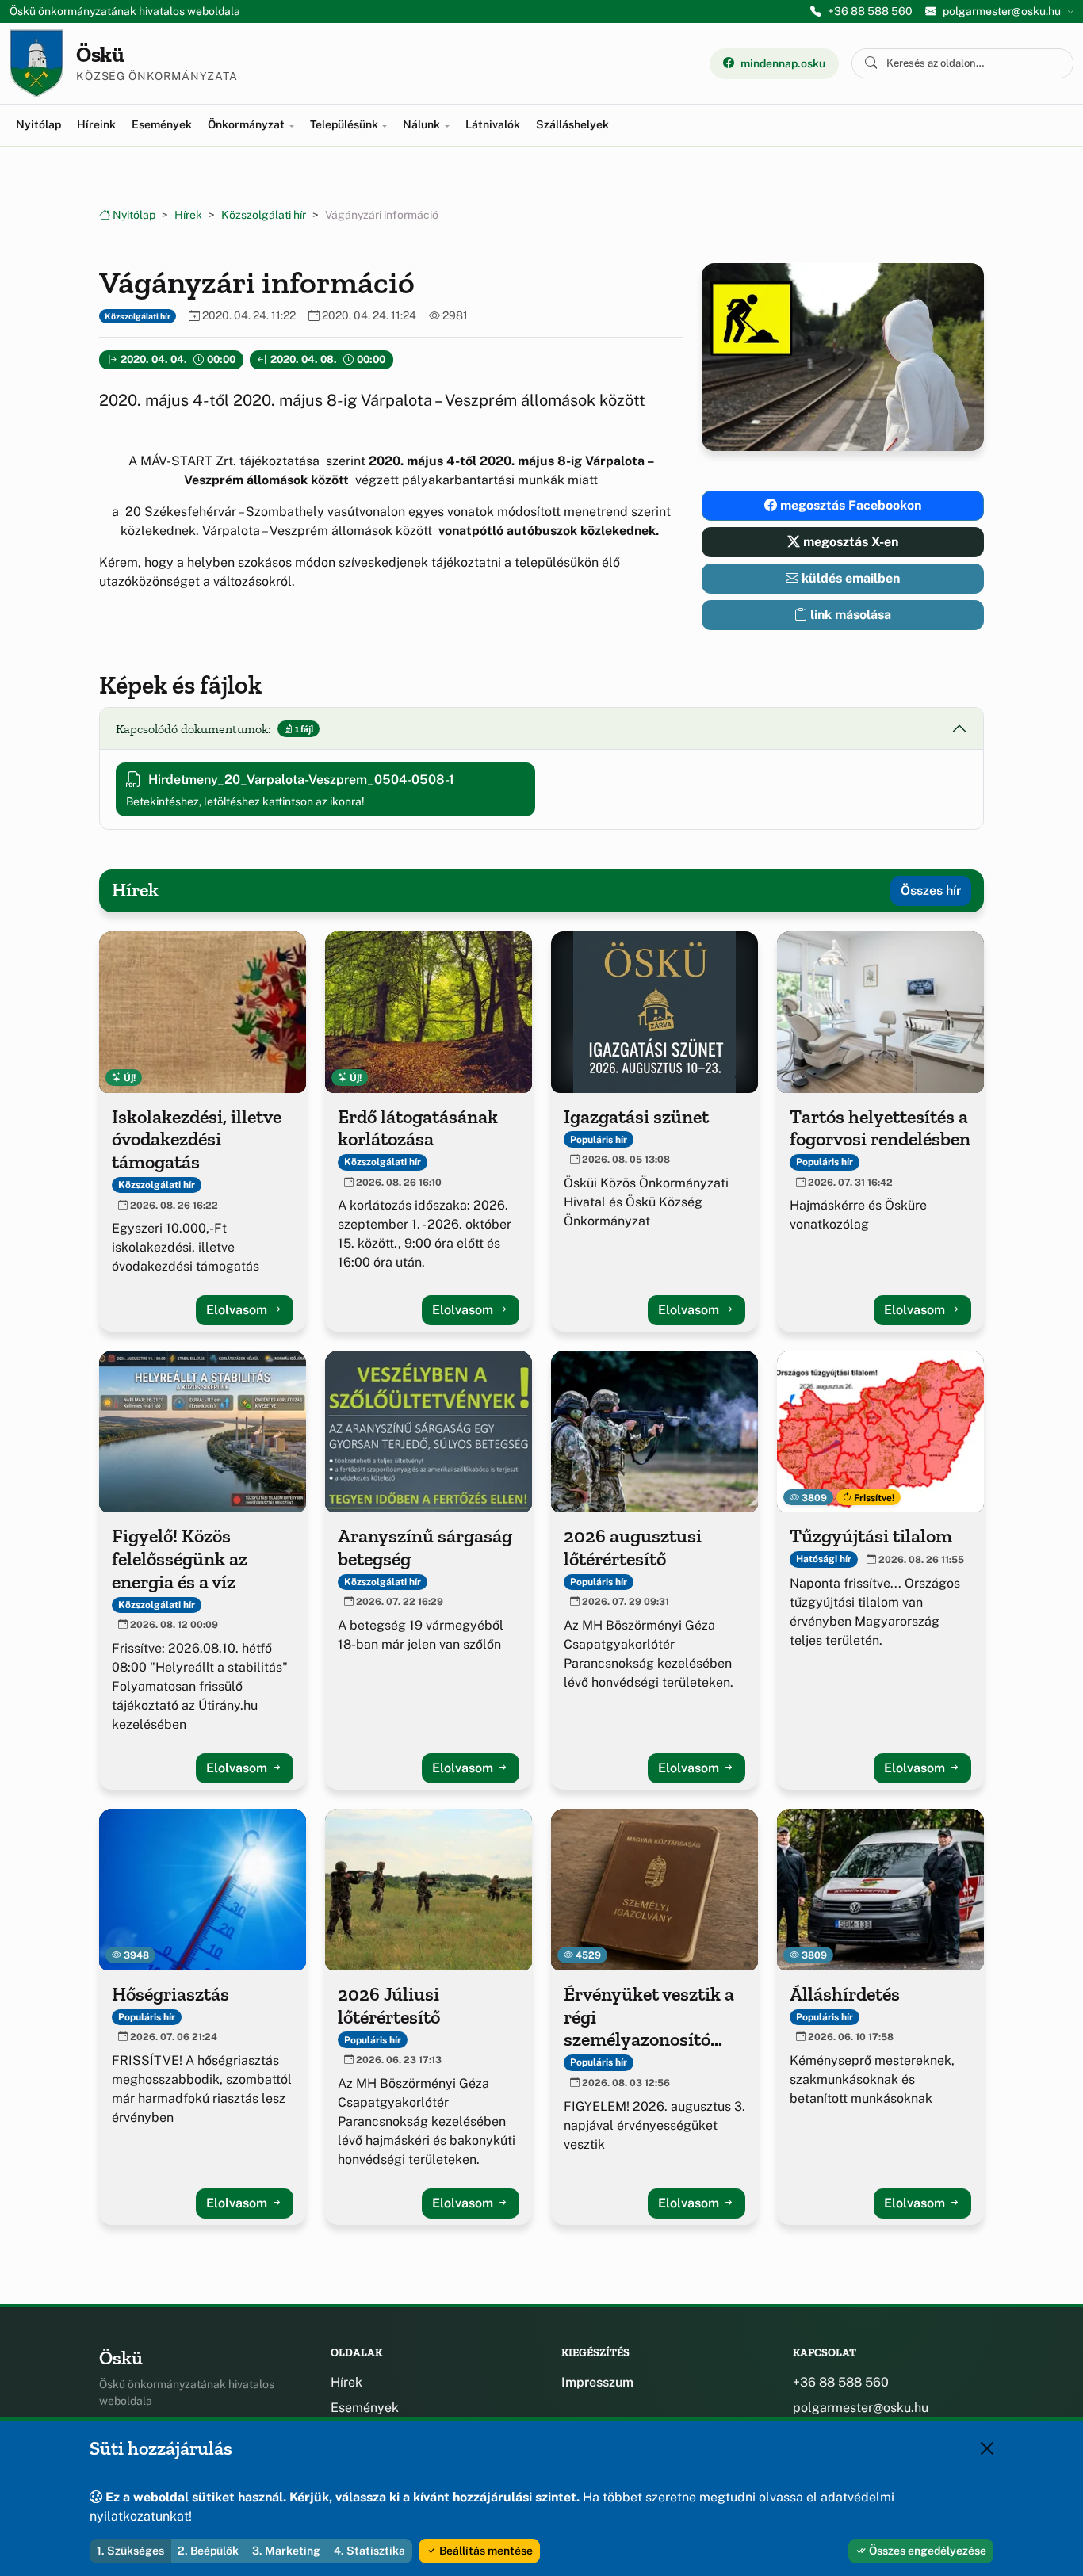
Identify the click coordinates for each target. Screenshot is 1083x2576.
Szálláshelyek (572, 124)
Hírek (188, 215)
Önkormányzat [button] (247, 124)
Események (162, 124)
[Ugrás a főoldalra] (36, 63)
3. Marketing (286, 2551)
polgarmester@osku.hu (861, 2408)
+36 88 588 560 (870, 11)
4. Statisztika (369, 2551)
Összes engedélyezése (926, 2551)
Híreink (96, 124)
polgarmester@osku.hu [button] (1002, 11)
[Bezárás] (987, 2448)
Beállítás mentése (485, 2551)
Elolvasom (238, 1310)
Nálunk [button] (423, 124)
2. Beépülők (208, 2551)
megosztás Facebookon (849, 505)
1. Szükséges (130, 2551)
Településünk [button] (345, 124)
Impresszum (597, 2382)
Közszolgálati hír (264, 215)
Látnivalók (493, 124)
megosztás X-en (849, 542)
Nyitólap (38, 124)
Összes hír (931, 891)
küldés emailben (849, 578)
